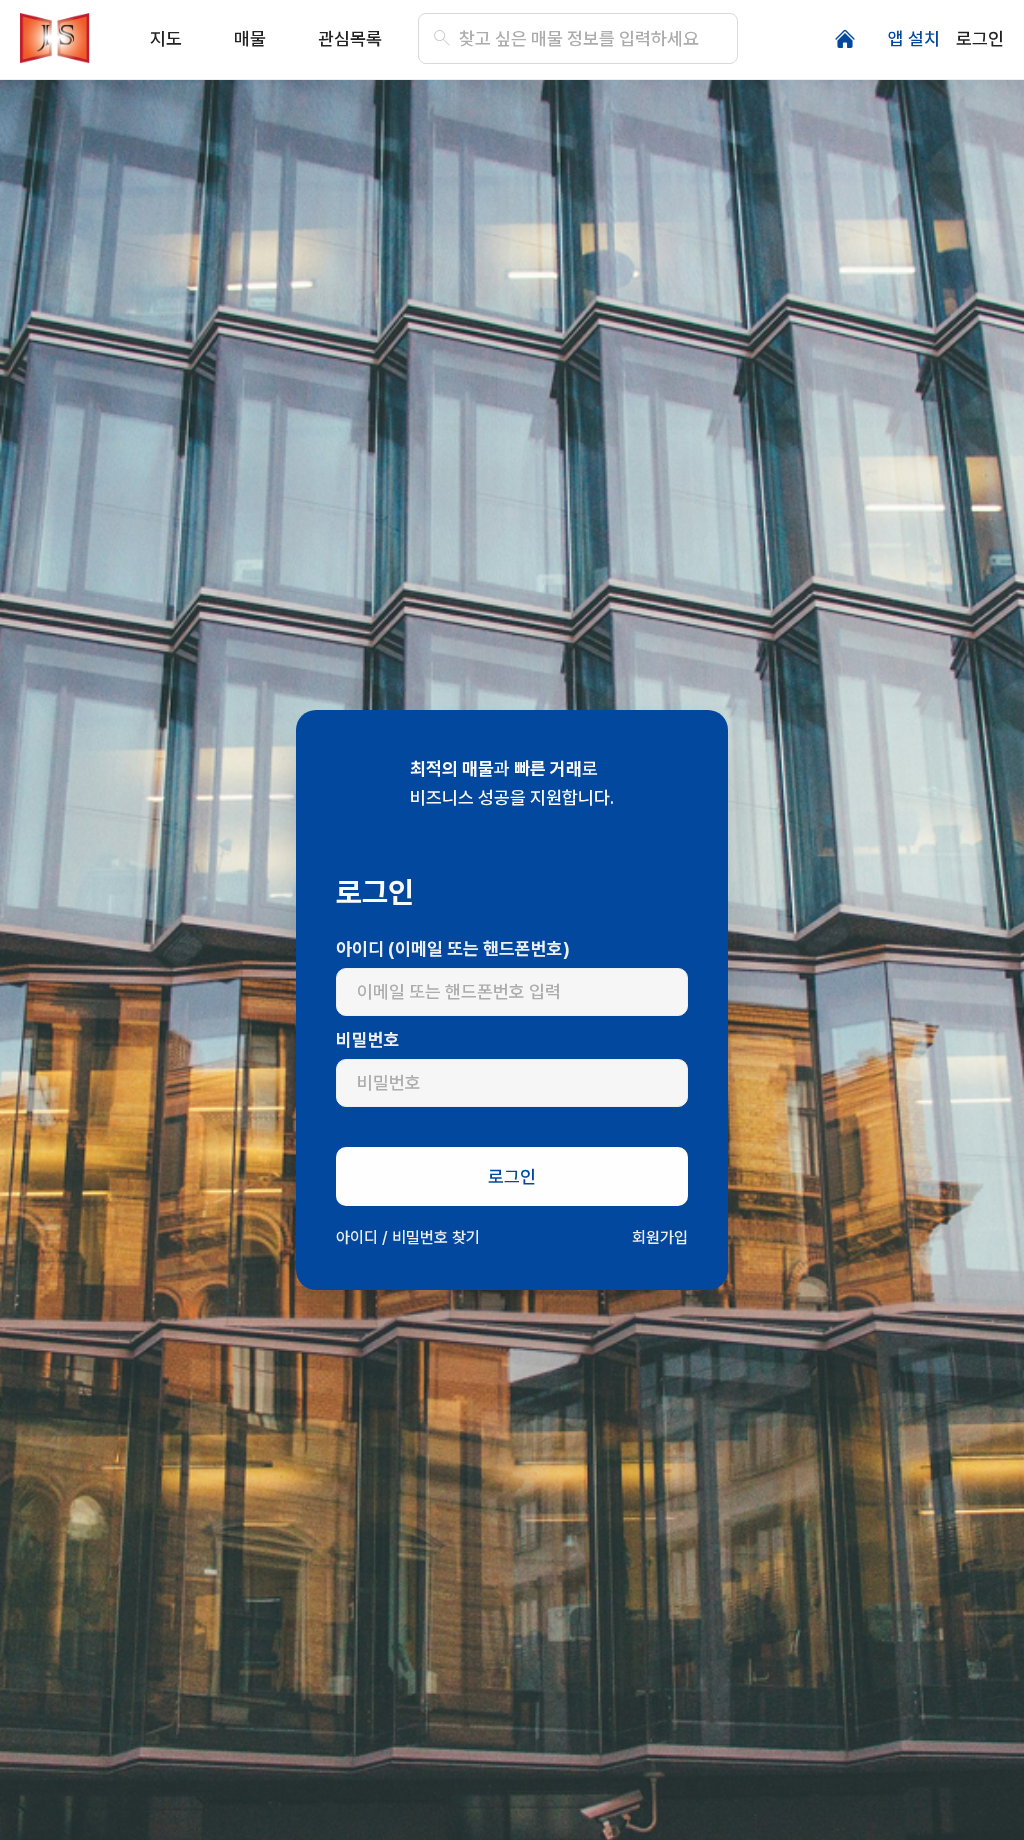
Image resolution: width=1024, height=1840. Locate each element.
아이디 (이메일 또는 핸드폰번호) (453, 948)
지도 (166, 38)
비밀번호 (368, 1039)
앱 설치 (914, 38)
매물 (250, 38)
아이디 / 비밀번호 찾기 (408, 1237)
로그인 (980, 38)
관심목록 (350, 38)
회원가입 (660, 1237)
